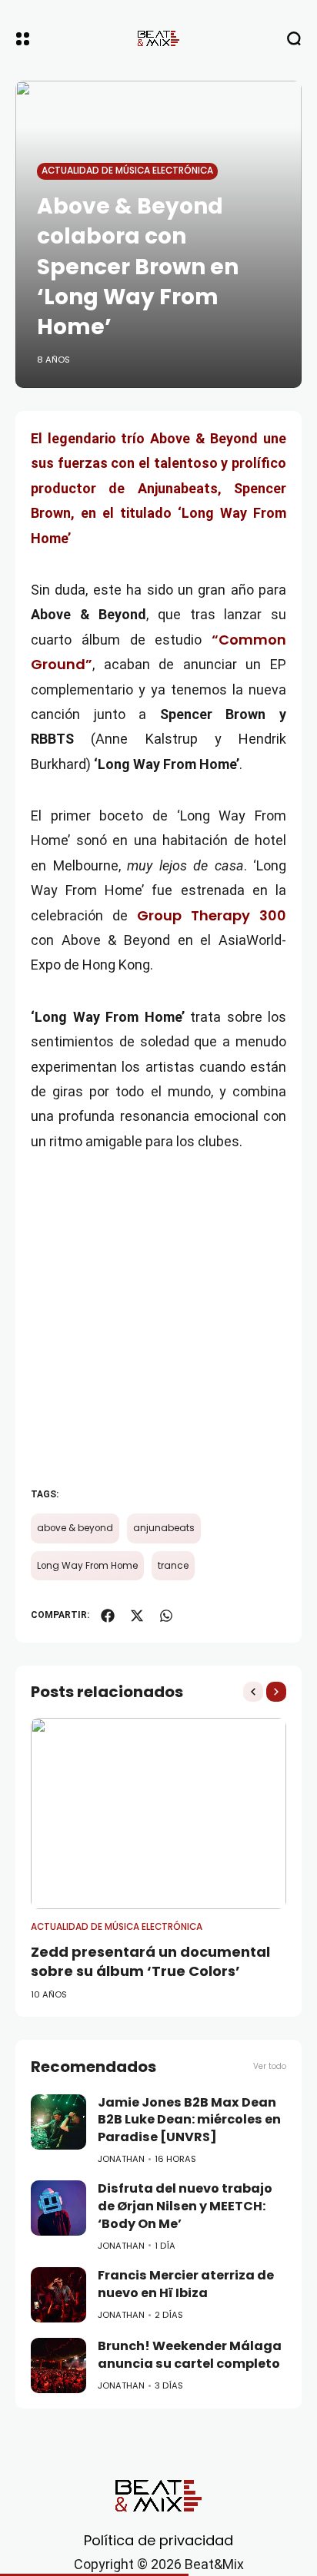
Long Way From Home (87, 1566)
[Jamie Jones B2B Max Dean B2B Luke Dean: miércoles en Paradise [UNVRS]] (58, 2122)
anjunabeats (164, 1528)
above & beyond (75, 1528)
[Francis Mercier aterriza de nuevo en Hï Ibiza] (58, 2295)
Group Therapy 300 (212, 915)
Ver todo (270, 2066)
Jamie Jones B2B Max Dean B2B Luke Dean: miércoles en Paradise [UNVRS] (189, 2120)
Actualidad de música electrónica (127, 171)
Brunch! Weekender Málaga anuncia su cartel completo (190, 2355)
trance (173, 1566)
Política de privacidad (158, 2540)
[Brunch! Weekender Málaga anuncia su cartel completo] (58, 2365)
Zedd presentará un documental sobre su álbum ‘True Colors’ (150, 1961)
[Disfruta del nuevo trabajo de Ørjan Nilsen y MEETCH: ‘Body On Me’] (58, 2208)
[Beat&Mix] (158, 38)
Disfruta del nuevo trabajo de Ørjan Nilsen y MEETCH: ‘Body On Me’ (185, 2206)
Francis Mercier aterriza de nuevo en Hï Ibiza (186, 2284)
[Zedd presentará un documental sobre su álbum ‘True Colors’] (158, 1813)
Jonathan (121, 2159)
